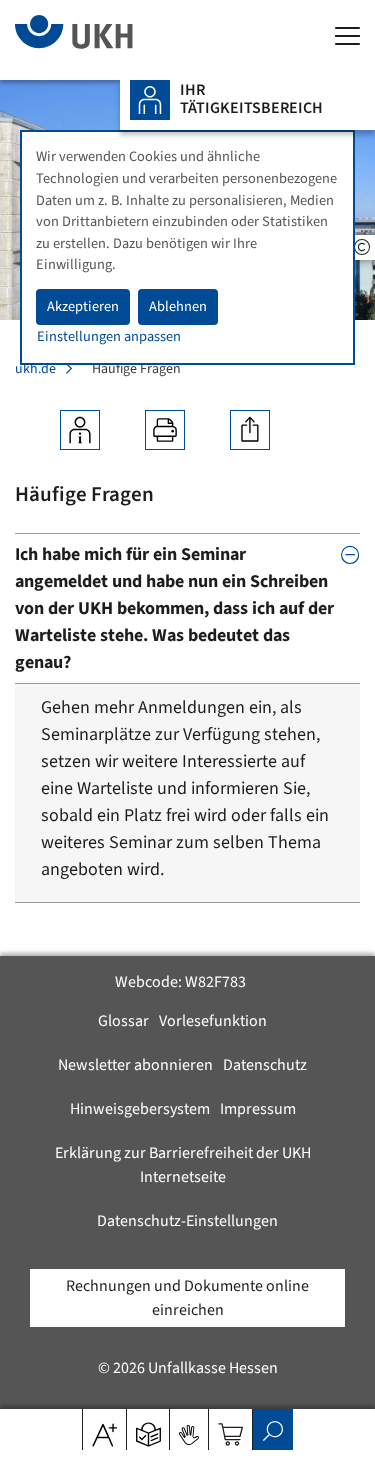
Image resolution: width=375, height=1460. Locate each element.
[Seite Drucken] (165, 430)
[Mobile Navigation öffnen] (347, 37)
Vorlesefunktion (213, 1021)
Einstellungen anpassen (109, 336)
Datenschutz (265, 1065)
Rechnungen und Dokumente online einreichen (187, 1298)
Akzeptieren (83, 306)
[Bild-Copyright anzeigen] (362, 247)
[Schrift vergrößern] (104, 1428)
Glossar (123, 1021)
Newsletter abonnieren (135, 1065)
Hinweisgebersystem (140, 1109)
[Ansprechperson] (80, 430)
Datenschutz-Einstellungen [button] (187, 1221)
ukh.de (35, 369)
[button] (148, 1428)
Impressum (258, 1109)
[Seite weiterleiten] (250, 430)
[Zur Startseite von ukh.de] (104, 40)
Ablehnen (178, 306)
